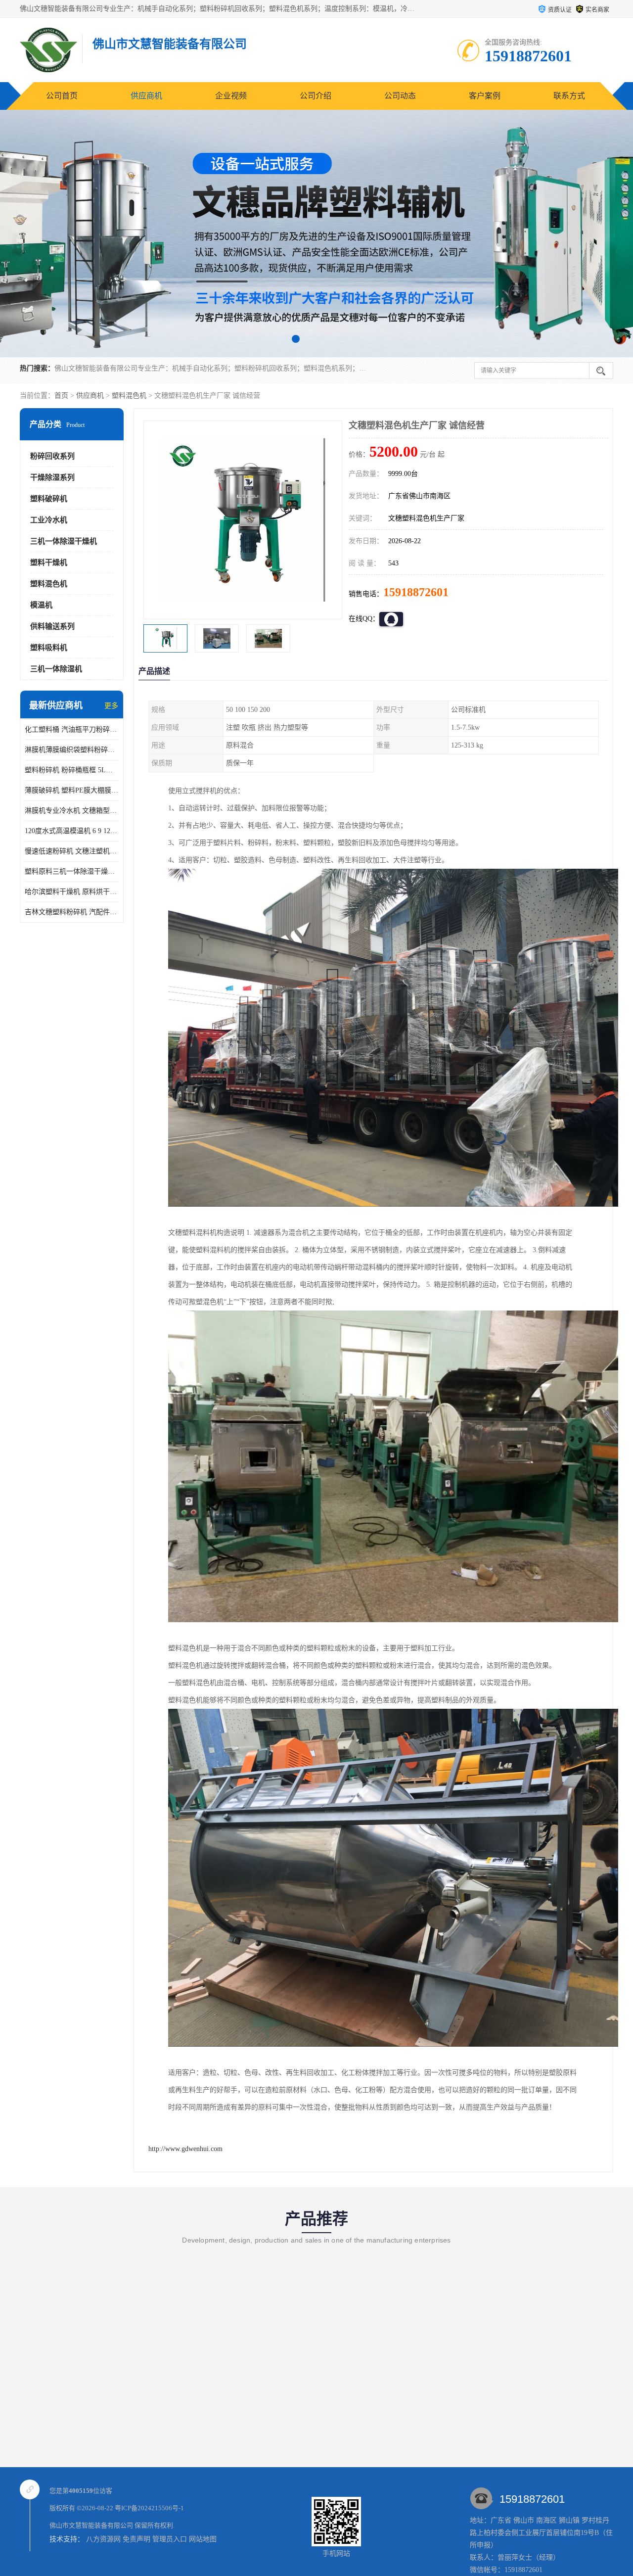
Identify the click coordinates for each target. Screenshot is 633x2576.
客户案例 (485, 96)
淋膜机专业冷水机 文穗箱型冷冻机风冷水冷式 (72, 811)
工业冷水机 (49, 520)
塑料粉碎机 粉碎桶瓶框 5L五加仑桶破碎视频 (72, 770)
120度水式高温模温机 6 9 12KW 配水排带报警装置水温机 (72, 831)
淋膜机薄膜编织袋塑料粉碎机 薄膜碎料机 (72, 750)
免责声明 (136, 2539)
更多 (111, 706)
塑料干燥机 (49, 562)
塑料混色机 (129, 396)
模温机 (41, 605)
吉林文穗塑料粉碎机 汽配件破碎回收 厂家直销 (72, 912)
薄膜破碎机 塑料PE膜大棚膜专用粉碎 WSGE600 (72, 790)
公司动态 (400, 96)
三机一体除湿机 (56, 669)
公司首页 (62, 96)
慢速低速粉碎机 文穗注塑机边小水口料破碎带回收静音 (72, 851)
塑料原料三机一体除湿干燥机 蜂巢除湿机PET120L (72, 871)
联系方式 (569, 96)
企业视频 (231, 96)
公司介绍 (316, 96)
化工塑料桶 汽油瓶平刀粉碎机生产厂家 (72, 729)
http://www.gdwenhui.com (185, 2149)
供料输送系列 (52, 626)
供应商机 (146, 96)
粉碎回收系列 (52, 456)
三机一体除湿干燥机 (64, 541)
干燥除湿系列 (52, 477)
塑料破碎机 (49, 499)
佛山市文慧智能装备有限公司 (91, 2525)
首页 (61, 396)
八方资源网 (103, 2539)
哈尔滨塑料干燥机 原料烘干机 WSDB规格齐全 (72, 892)
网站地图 (203, 2539)
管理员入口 (170, 2539)
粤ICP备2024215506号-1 (149, 2508)
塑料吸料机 (49, 648)
